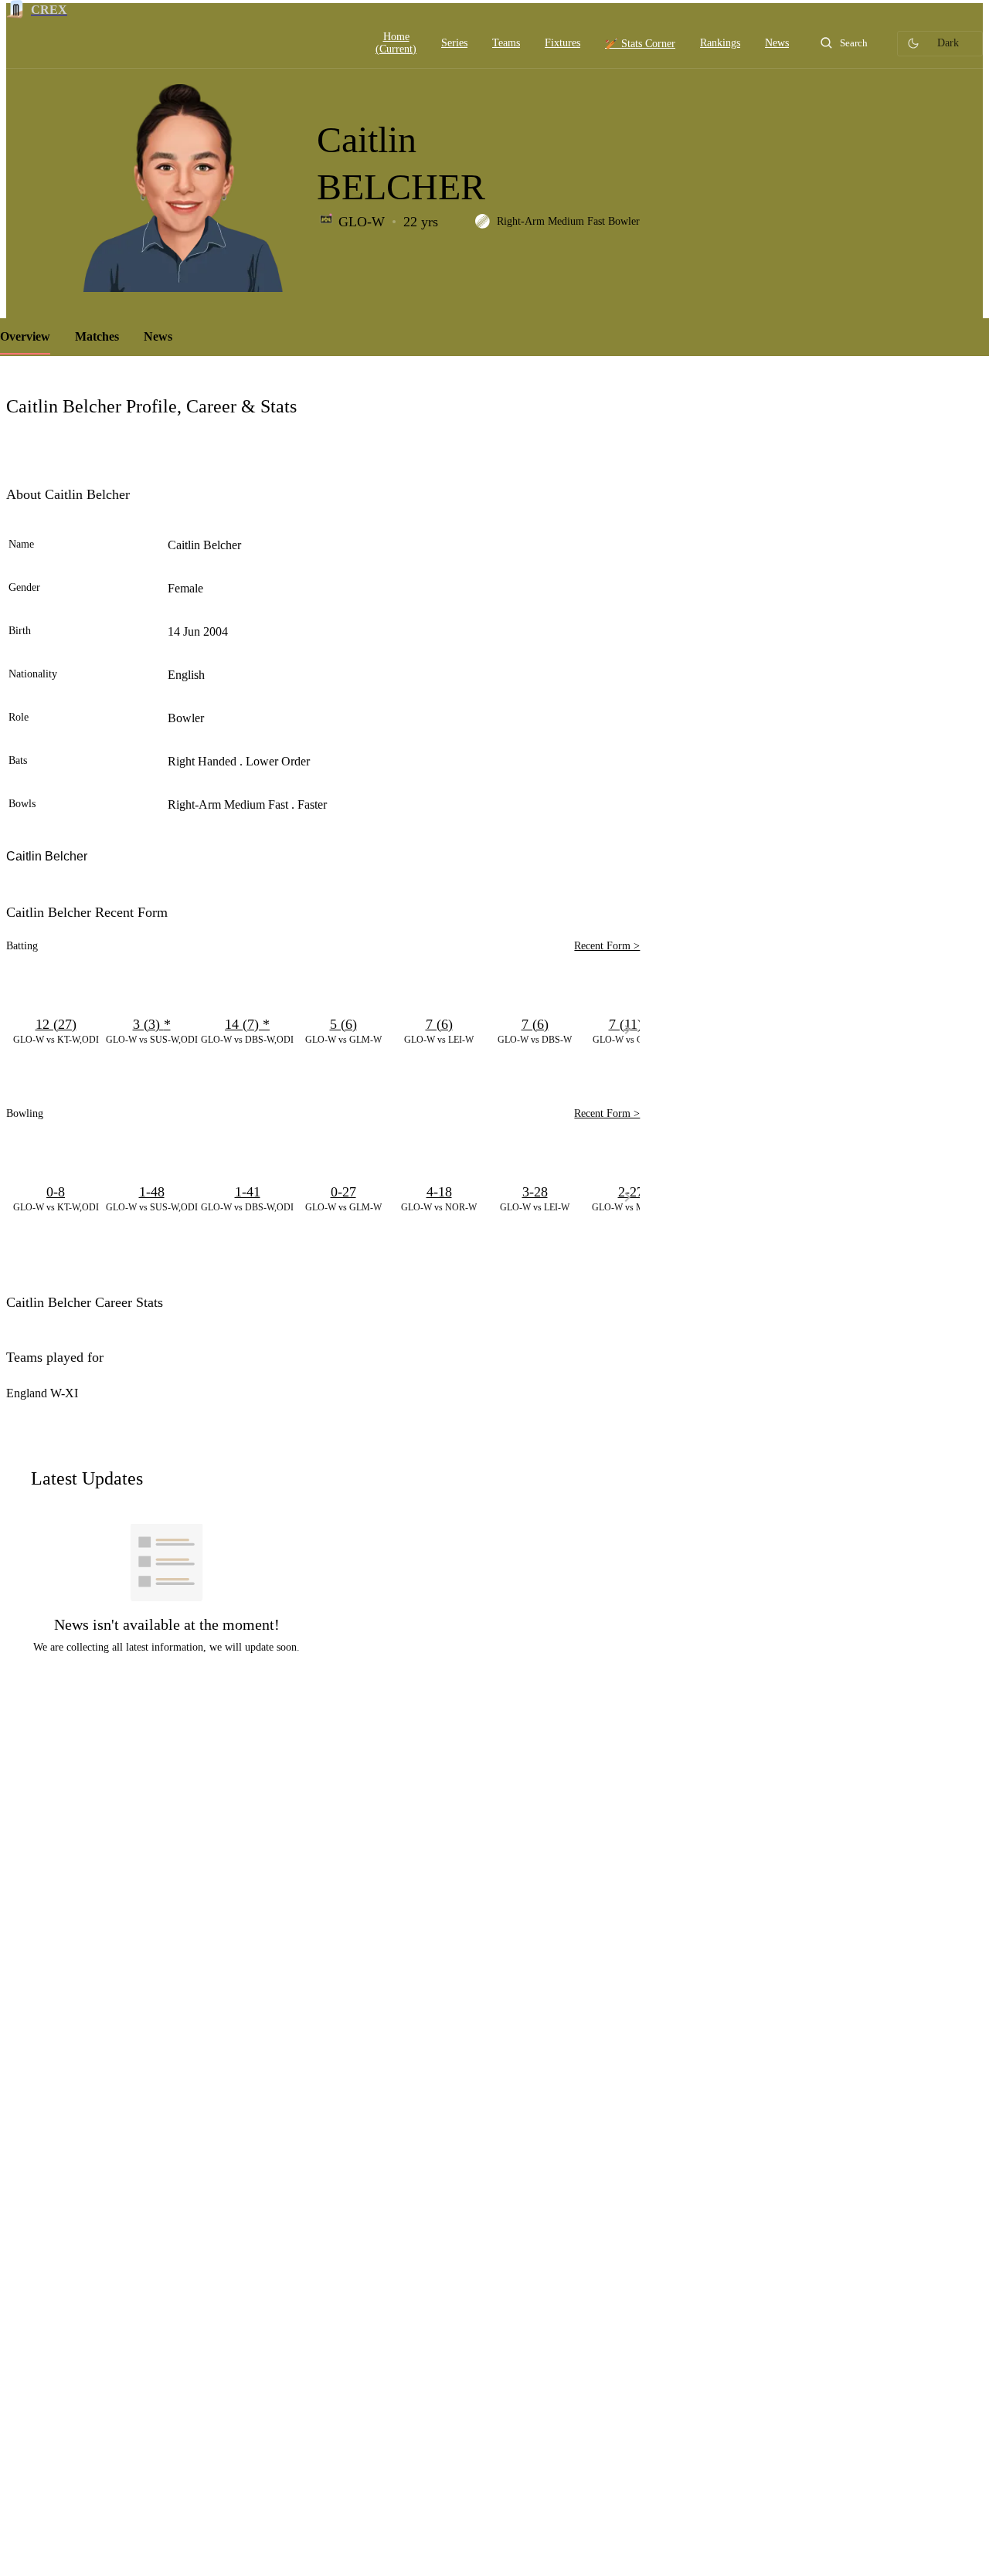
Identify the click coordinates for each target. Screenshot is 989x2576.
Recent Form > (607, 946)
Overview (25, 336)
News (158, 336)
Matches (97, 336)
